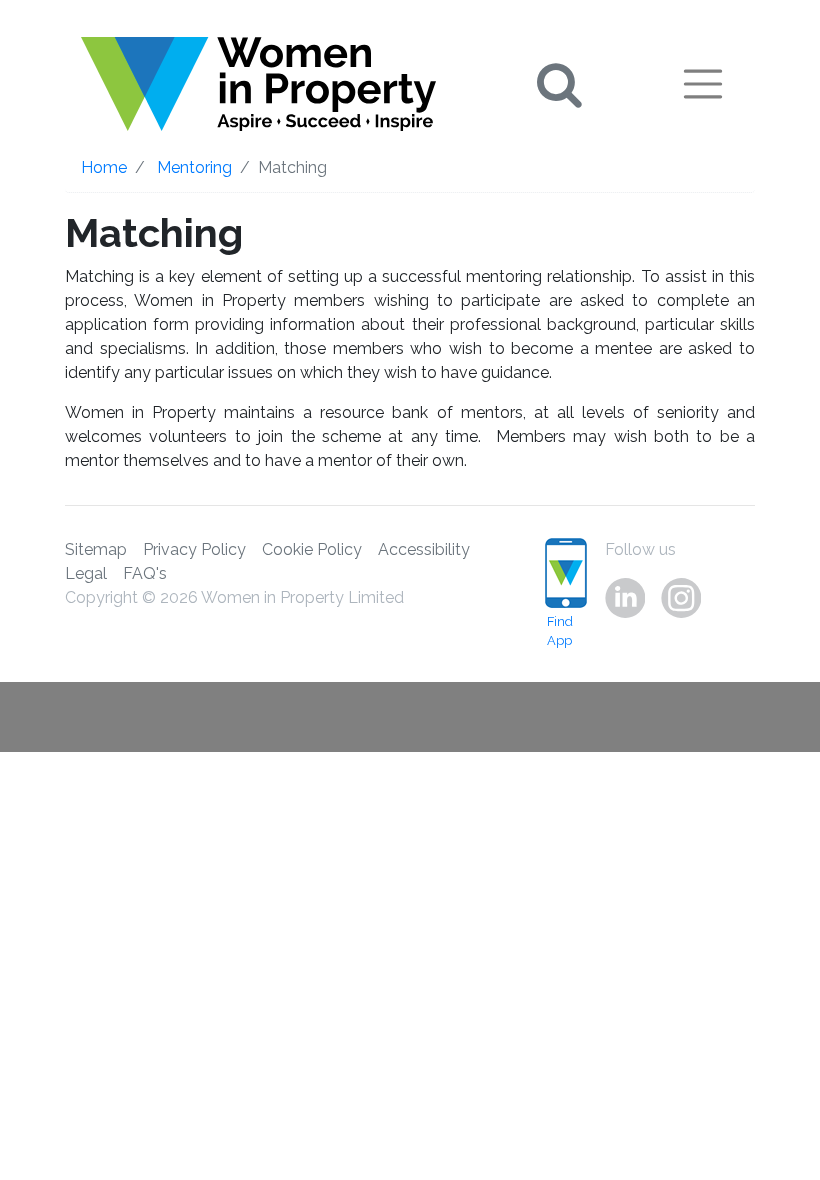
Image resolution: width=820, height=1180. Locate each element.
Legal (86, 573)
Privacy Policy (194, 549)
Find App (560, 631)
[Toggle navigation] (703, 84)
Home (104, 167)
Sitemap (96, 549)
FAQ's (145, 573)
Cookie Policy (312, 549)
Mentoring (194, 167)
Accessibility (424, 549)
